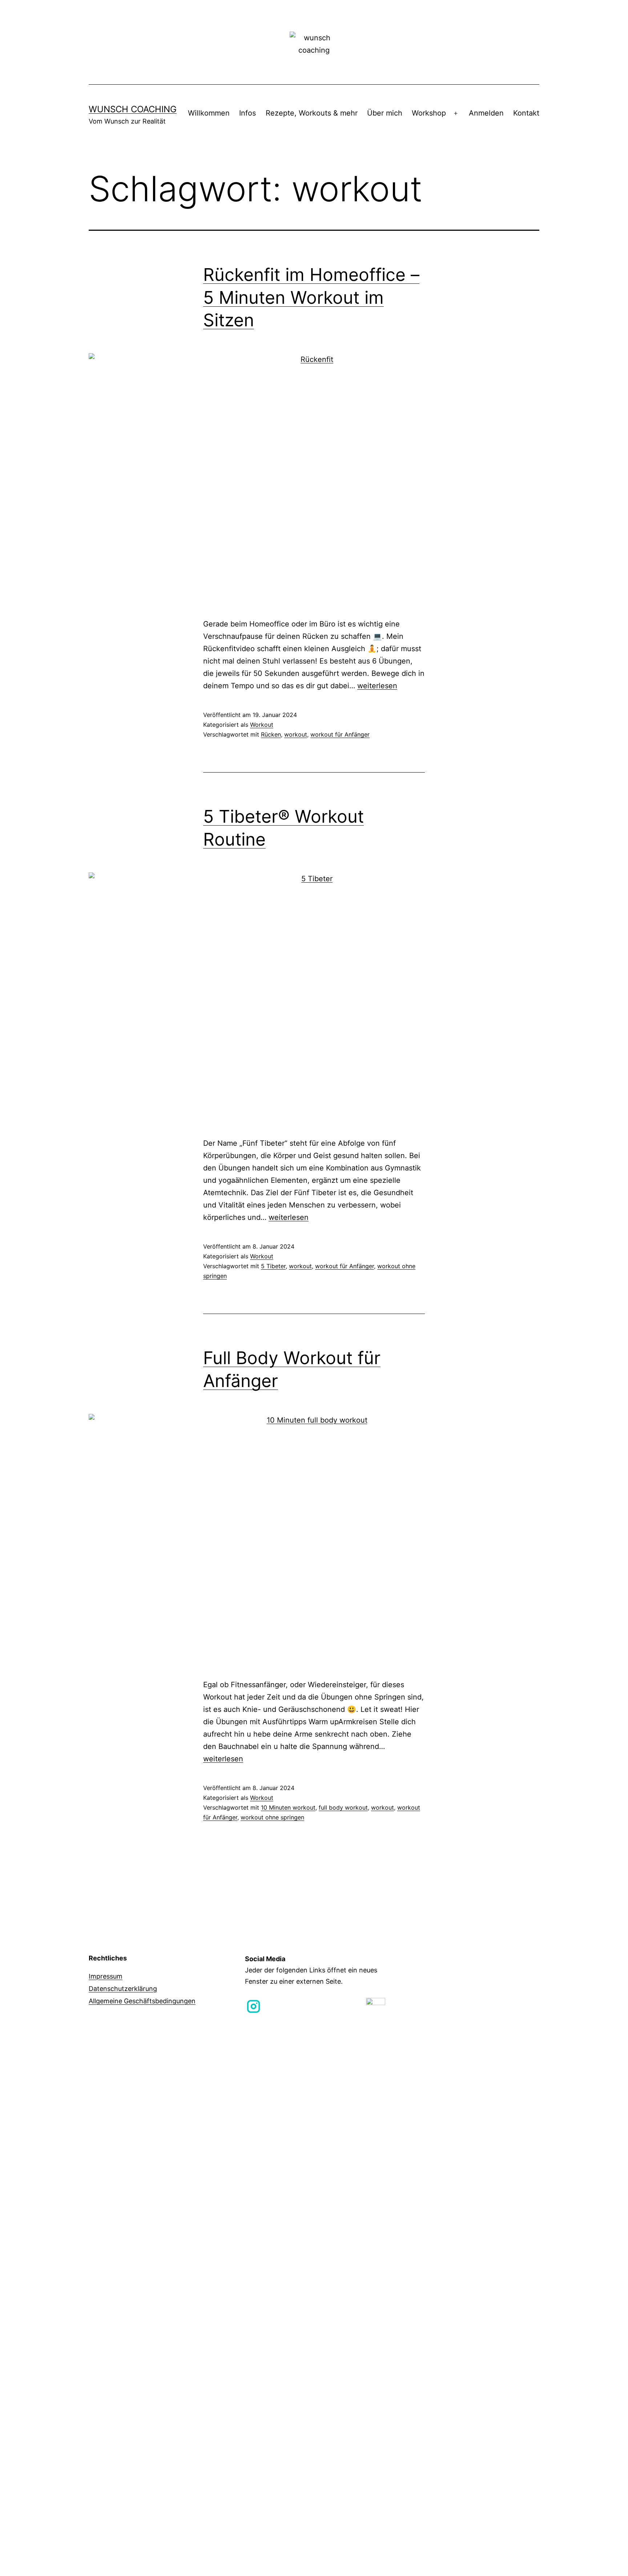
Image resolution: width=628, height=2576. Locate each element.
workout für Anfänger (340, 734)
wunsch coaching (133, 109)
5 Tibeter (273, 1266)
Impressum (106, 1976)
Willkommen (209, 113)
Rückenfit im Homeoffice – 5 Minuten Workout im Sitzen (311, 297)
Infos (247, 113)
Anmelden (486, 113)
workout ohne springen (272, 1817)
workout (296, 734)
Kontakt (526, 113)
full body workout (343, 1807)
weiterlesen (377, 686)
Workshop (429, 113)
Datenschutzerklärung (123, 1989)
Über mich (385, 113)
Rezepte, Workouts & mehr (312, 113)
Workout (262, 725)
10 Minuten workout (288, 1807)
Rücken (271, 734)
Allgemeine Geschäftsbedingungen (142, 2001)
